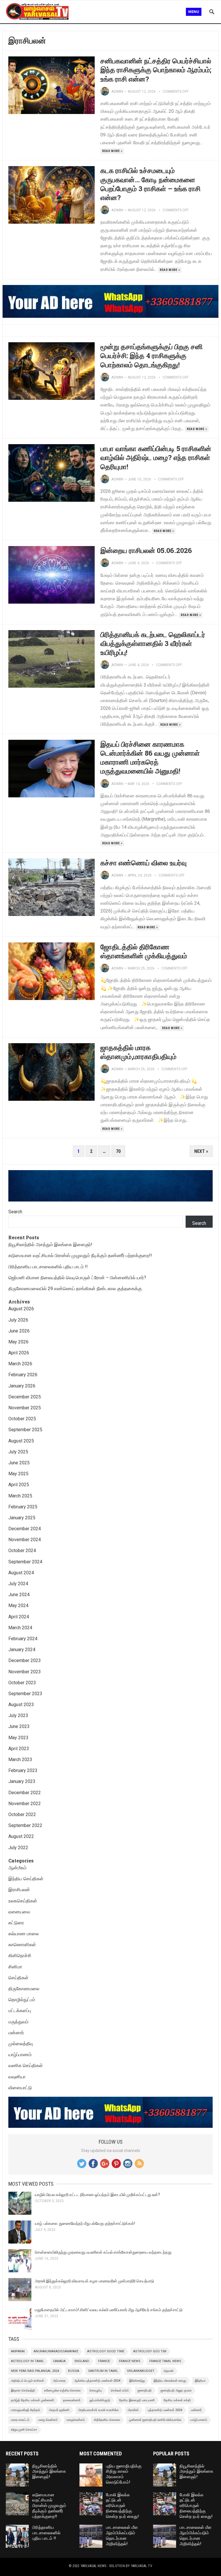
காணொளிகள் (22, 1945)
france (104, 2361)
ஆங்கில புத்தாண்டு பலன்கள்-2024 (97, 2381)
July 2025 (18, 1452)
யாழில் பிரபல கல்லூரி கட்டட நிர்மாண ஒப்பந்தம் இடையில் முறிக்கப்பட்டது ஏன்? (97, 2195)
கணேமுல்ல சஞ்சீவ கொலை (62, 2390)
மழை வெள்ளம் (48, 2420)
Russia (74, 2371)
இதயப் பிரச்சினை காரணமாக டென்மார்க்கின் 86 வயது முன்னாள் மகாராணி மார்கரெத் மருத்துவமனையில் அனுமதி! (150, 758)
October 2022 (22, 1814)
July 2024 (18, 1584)
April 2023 (19, 1749)
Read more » (112, 151)
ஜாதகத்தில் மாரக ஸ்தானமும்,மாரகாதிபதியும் (138, 1052)
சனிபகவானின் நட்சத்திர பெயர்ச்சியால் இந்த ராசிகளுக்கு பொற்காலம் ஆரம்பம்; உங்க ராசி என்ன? (156, 70)
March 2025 (20, 1496)
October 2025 (22, 1419)
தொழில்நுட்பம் (22, 2000)
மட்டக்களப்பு (20, 2011)
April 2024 (19, 1617)
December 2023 (25, 1660)
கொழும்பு (96, 2390)
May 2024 (18, 1606)
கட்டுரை (16, 1923)
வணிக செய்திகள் (26, 2065)
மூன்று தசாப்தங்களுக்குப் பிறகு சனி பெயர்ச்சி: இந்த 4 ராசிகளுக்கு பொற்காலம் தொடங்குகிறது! (152, 355)
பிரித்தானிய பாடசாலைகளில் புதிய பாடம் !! (48, 1267)
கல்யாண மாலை (24, 1934)
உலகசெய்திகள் (23, 1901)
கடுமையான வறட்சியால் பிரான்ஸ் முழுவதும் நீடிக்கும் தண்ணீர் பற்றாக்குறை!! (80, 1255)
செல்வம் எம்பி (120, 2390)
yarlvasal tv (142, 2566)
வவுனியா (17, 2077)
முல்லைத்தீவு (21, 2044)
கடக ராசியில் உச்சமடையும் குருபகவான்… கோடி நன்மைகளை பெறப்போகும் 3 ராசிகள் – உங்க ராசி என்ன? (150, 184)
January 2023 (22, 1781)
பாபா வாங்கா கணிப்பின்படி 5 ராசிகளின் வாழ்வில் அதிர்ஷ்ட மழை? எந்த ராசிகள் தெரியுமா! (156, 457)
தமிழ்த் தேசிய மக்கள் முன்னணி (33, 2400)
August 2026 (21, 1309)
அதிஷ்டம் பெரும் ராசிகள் (27, 2381)
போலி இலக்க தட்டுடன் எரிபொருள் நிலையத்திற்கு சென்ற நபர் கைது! (122, 2506)
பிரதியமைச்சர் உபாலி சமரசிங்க (99, 2410)
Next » (201, 1151)
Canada (59, 2361)
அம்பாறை (59, 2381)
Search (15, 1212)
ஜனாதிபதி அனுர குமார (176, 2390)
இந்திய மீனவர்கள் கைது (170, 2381)
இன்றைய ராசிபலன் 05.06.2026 (146, 550)
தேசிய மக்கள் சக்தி (177, 2400)
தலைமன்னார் (72, 2400)
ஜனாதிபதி (145, 2390)
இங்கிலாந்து (137, 2381)
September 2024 (25, 1562)
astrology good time (106, 2351)
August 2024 (21, 1573)
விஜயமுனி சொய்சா (24, 2430)
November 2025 (25, 1408)
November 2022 (25, 1804)
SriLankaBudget (141, 2371)
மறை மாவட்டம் (20, 2420)
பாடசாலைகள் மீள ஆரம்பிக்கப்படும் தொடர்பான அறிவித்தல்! (122, 2535)
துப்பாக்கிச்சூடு (100, 2400)
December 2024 (25, 1529)
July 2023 (18, 1715)
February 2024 (23, 1639)
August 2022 (21, 1836)
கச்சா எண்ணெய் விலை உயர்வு (144, 863)
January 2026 (22, 1386)
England (82, 2361)
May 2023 (18, 1738)
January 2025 (22, 1518)
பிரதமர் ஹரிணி (59, 2410)
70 (118, 1151)
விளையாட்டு (20, 2088)
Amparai (18, 2351)
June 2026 (19, 1331)
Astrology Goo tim (150, 2351)
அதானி (168, 2371)
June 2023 (19, 1726)
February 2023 (23, 1770)
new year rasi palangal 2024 (35, 2371)
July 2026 (18, 1320)
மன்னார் (16, 2033)
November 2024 (25, 1540)
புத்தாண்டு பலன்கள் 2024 (165, 2410)
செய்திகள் (18, 1978)
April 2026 (19, 1353)
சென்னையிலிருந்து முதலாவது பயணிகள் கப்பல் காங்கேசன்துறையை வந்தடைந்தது (103, 2252)
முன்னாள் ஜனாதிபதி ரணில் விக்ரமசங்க (155, 2420)
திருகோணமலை (24, 1989)
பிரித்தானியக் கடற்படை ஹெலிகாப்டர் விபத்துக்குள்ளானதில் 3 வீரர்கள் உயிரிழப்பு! (153, 643)
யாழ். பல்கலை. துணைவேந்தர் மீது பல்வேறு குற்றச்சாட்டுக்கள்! (85, 2223)
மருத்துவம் (18, 2022)
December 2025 (25, 1397)
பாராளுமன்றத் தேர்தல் (25, 2410)
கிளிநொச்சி (20, 1956)
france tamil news (165, 2361)
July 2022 (18, 1848)
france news (130, 2361)
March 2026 (20, 1364)
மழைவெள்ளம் (76, 2420)
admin (117, 91)
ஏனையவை (19, 1912)
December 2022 (25, 1793)
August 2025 (21, 1441)
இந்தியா (200, 2381)
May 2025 (18, 1474)
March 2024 (20, 1628)
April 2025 (19, 1485)
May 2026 (18, 1342)
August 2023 (21, 1705)
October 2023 (22, 1683)
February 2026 (23, 1375)
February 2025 (23, 1507)
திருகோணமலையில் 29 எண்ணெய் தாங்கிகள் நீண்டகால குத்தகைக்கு (75, 1289)
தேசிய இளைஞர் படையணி (137, 2400)
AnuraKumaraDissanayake (56, 2351)
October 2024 (22, 1551)
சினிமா (15, 1967)
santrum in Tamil (103, 2371)
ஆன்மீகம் (17, 1868)
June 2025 (19, 1463)
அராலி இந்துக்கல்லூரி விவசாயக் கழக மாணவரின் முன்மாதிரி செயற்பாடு (94, 2281)
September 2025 (25, 1430)
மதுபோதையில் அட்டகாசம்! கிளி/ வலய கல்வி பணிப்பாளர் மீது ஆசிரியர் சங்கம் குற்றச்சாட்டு (109, 2310)
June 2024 (19, 1595)
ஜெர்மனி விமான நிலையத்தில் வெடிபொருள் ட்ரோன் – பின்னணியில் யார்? (77, 1278)
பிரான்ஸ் (133, 2410)
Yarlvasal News (93, 2566)
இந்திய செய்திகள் (26, 1879)
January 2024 (22, 1650)
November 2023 (25, 1672)
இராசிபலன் (19, 1890)
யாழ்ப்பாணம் (20, 2055)
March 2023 (20, 1760)
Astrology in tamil (27, 2361)
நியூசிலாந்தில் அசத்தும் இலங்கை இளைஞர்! (50, 1245)
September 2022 (25, 1825)
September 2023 (25, 1694)
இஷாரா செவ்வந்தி (23, 2390)
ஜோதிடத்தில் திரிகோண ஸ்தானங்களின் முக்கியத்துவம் (144, 951)
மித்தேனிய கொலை (107, 2420)
